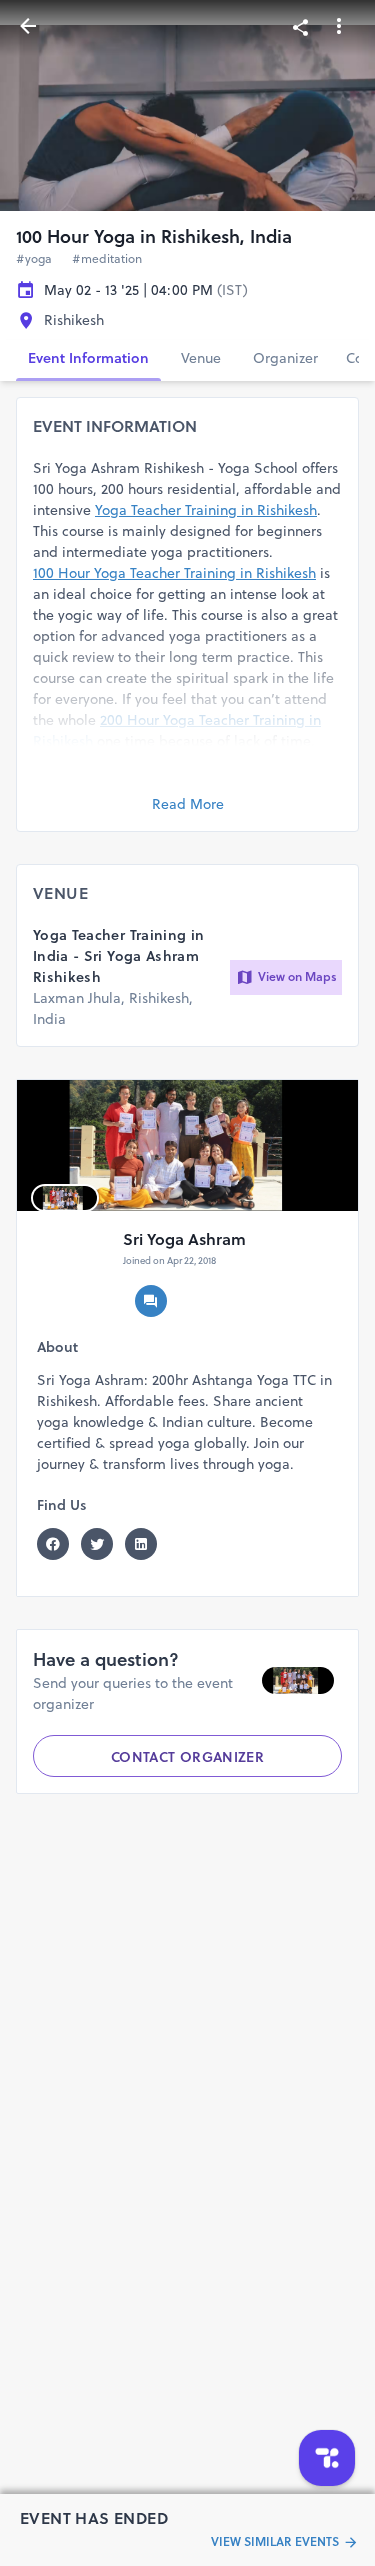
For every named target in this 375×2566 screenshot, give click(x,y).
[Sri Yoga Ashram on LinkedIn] (147, 1544)
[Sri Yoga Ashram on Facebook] (59, 1544)
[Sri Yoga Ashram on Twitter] (103, 1544)
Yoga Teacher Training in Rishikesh (206, 510)
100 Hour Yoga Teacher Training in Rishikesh (174, 573)
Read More (188, 804)
